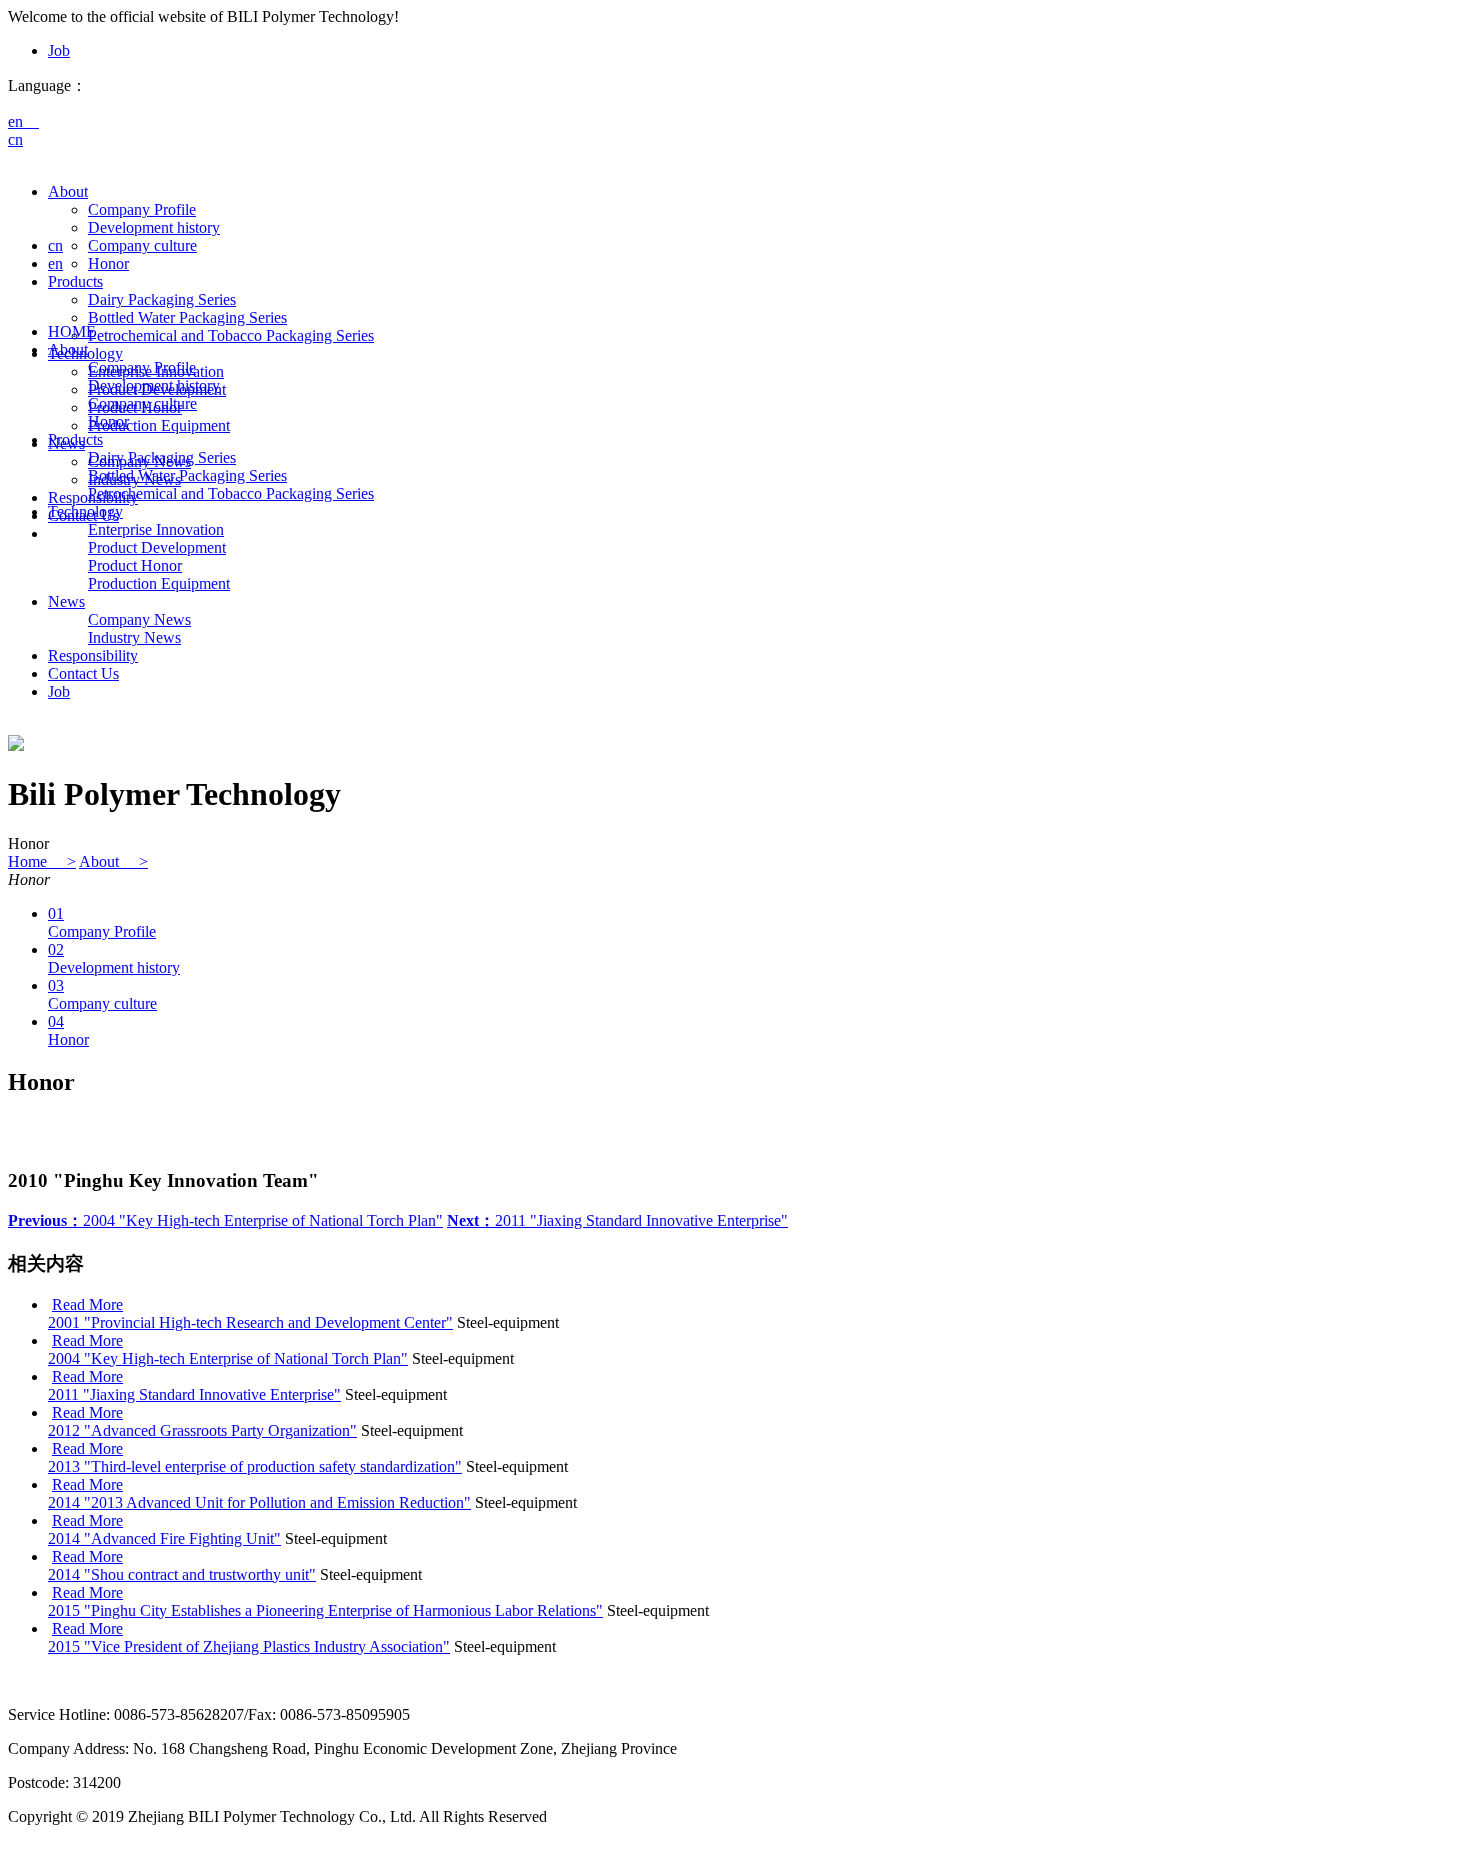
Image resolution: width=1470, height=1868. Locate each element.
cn (15, 139)
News (66, 601)
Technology (85, 511)
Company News (139, 619)
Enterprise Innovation (156, 529)
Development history (154, 227)
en (23, 121)
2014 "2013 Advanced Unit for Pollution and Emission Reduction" (259, 1502)
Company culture (142, 245)
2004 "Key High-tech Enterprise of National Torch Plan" (225, 1220)
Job (59, 50)
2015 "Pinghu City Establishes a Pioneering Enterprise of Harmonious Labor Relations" (325, 1610)
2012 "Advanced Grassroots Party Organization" (202, 1430)
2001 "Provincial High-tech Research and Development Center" (250, 1322)
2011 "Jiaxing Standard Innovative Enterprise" (617, 1220)
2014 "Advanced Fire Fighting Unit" (164, 1538)
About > (113, 861)
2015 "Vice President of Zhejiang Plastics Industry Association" (249, 1646)
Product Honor (135, 565)
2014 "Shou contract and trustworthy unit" (182, 1574)
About (68, 191)
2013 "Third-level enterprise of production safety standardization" (255, 1466)
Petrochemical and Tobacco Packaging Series (231, 335)
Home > (42, 861)
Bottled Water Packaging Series (187, 317)
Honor (108, 263)
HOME (72, 331)
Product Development (157, 547)
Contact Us (83, 673)
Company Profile (142, 209)
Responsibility (93, 655)
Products (75, 281)
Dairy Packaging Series (162, 299)
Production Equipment (159, 425)
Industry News (134, 637)
